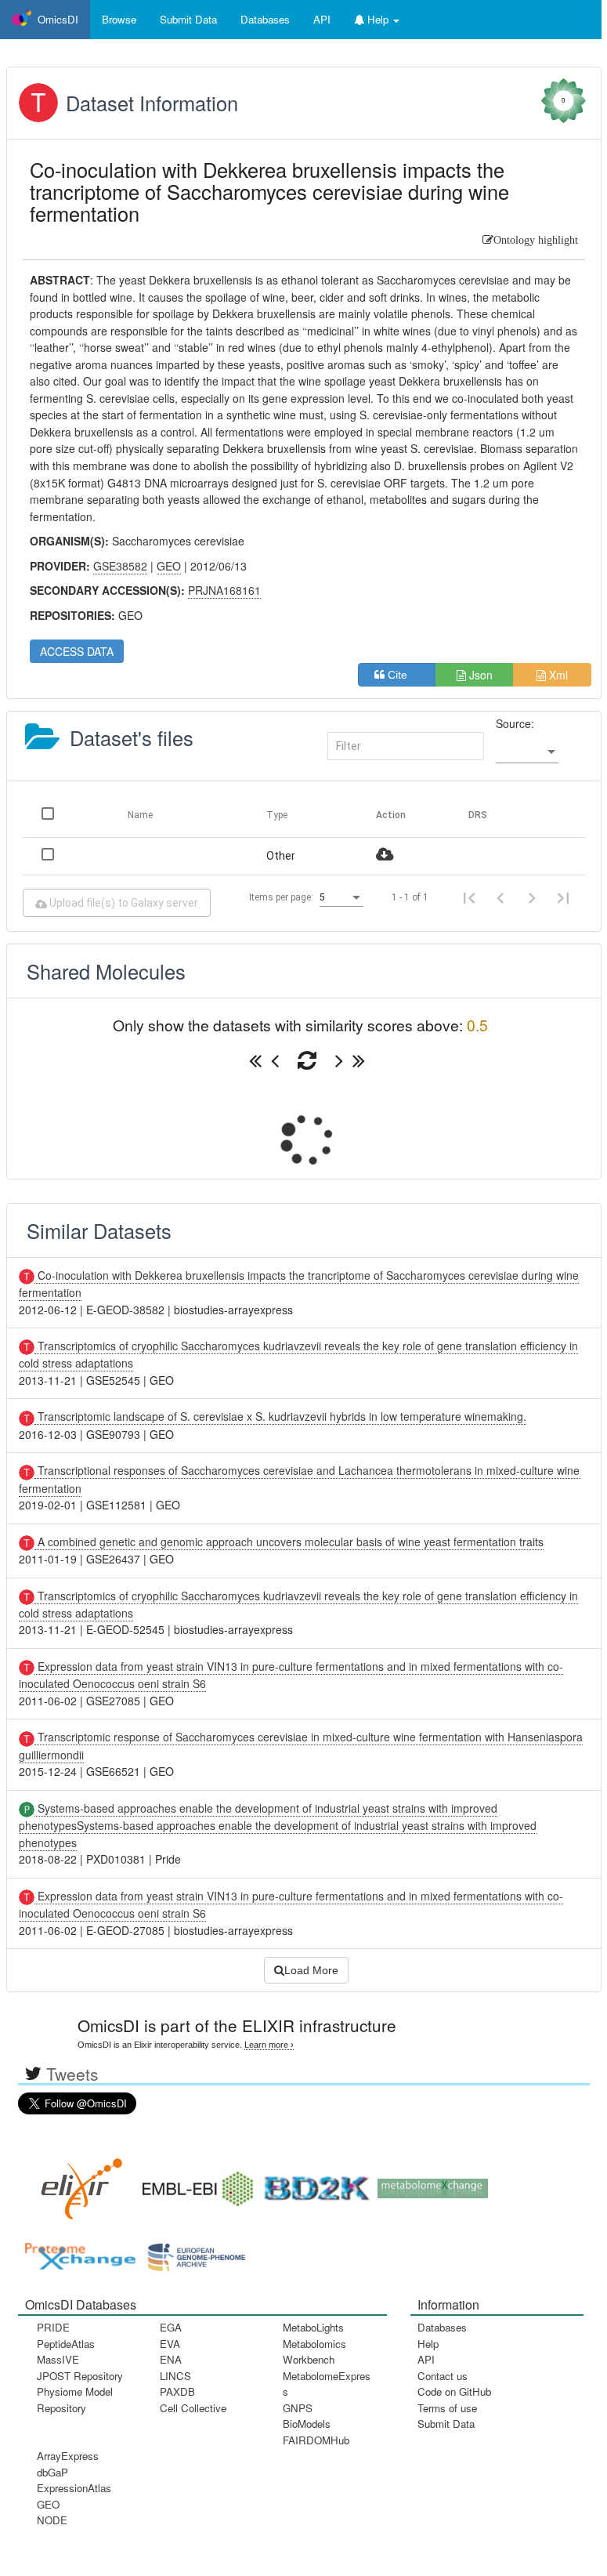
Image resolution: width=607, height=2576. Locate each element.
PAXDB (177, 2391)
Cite (402, 675)
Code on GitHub (454, 2391)
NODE (52, 2520)
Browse (119, 19)
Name (140, 815)
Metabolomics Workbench (314, 2351)
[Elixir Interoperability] (77, 2184)
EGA (171, 2327)
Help (428, 2344)
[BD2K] (312, 2184)
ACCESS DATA (77, 651)
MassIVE (58, 2359)
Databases (265, 19)
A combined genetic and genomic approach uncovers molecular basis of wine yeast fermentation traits (289, 1542)
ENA (171, 2359)
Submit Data (446, 2424)
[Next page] (532, 897)
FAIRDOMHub (316, 2440)
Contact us (443, 2376)
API (426, 2359)
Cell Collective (193, 2408)
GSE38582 (120, 566)
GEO (48, 2504)
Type (277, 815)
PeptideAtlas (66, 2344)
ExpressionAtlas (74, 2488)
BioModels (307, 2424)
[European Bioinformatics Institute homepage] (194, 2184)
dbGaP (52, 2472)
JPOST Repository (80, 2376)
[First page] (469, 897)
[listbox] (527, 752)
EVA (170, 2344)
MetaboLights (313, 2327)
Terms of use (447, 2408)
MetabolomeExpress (327, 2384)
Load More (311, 1970)
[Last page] (563, 897)
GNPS (298, 2408)
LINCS (175, 2376)
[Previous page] (500, 897)
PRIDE (53, 2327)
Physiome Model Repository (75, 2399)
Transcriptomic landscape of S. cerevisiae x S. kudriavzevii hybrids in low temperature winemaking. (280, 1416)
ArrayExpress (68, 2456)
